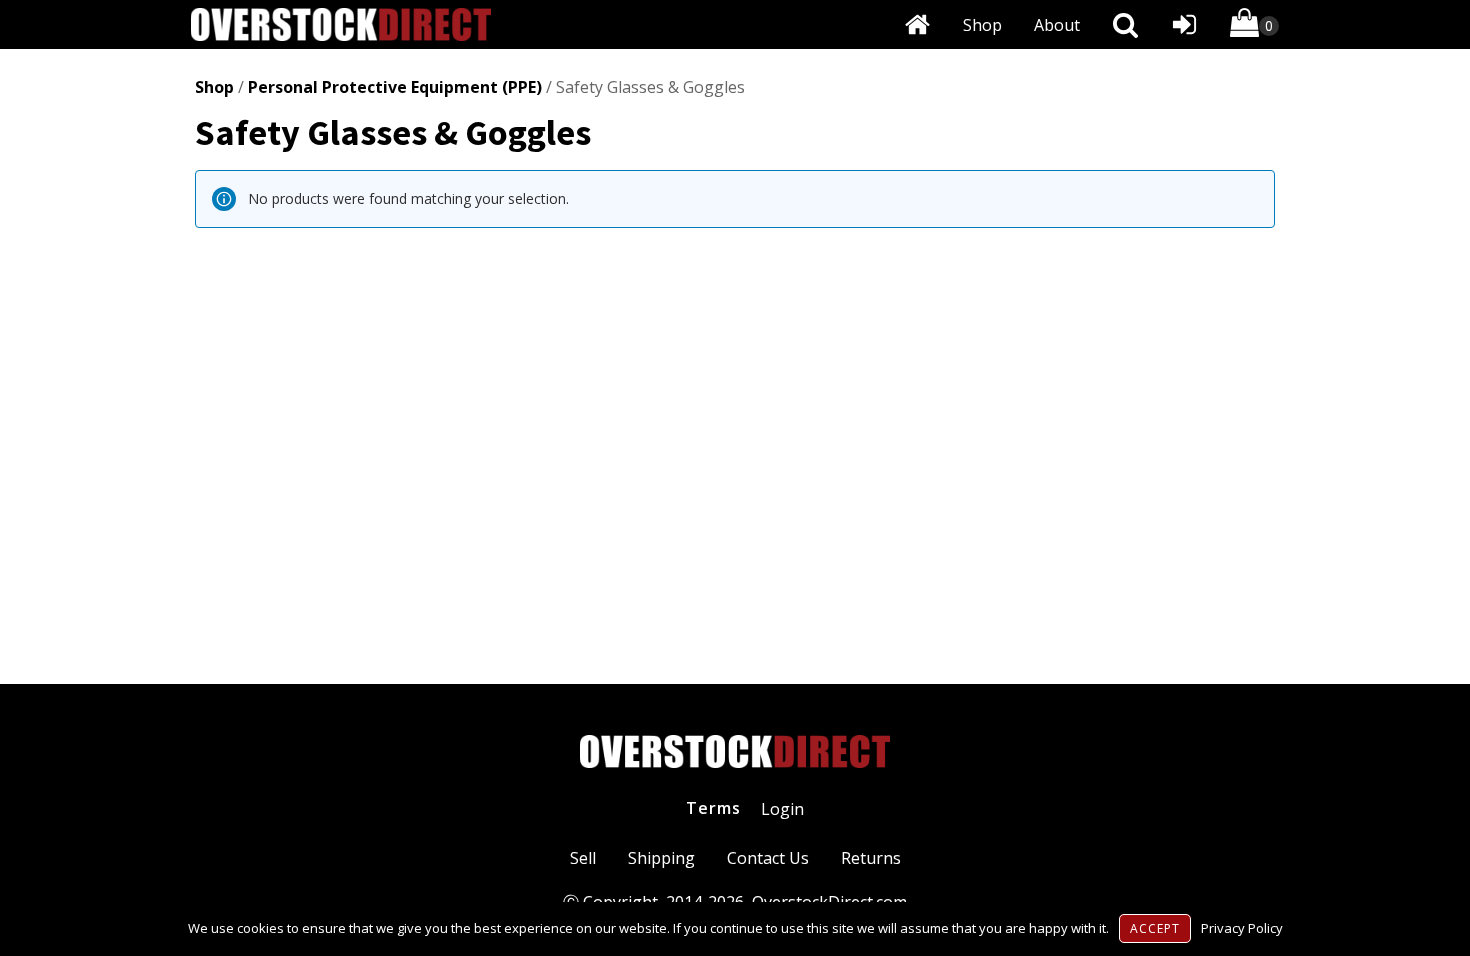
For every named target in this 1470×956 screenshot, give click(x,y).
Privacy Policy (1242, 928)
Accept (1155, 928)
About (1057, 25)
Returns (871, 858)
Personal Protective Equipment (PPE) (395, 87)
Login (782, 809)
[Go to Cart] (1254, 26)
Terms (713, 808)
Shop (982, 25)
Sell (583, 858)
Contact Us (768, 858)
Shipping (661, 858)
